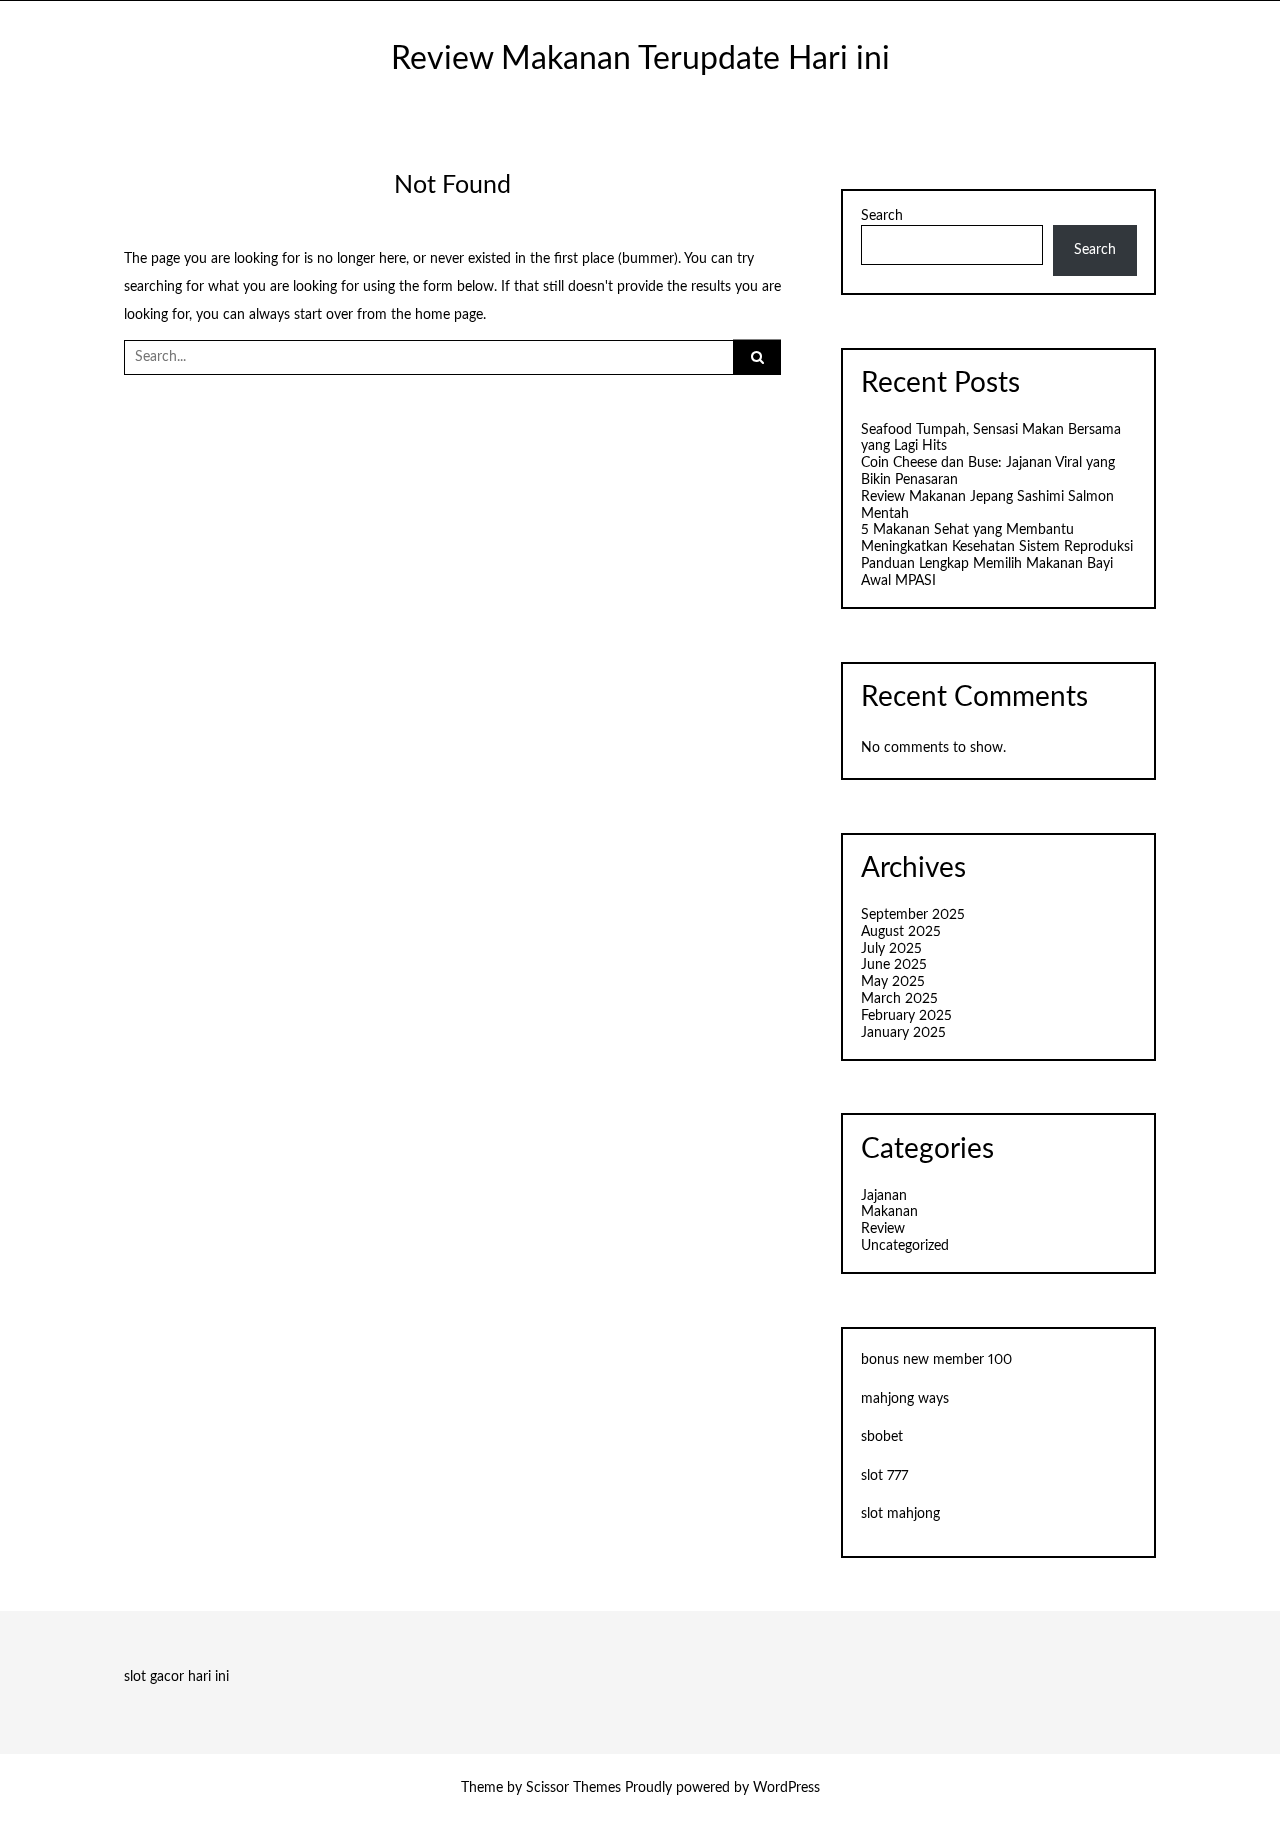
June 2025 (894, 965)
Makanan (889, 1212)
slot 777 (884, 1476)
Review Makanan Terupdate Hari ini (640, 59)
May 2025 (893, 982)
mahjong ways (905, 1399)
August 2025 (901, 932)
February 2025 (906, 1016)
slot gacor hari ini (176, 1677)
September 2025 (913, 915)
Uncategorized (905, 1246)
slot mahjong (900, 1514)
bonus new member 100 (936, 1360)
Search (882, 216)
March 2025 (899, 999)
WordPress (786, 1788)
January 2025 (903, 1033)
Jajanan (884, 1196)
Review (883, 1229)
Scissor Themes (573, 1788)
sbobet (882, 1437)
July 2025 (891, 949)
